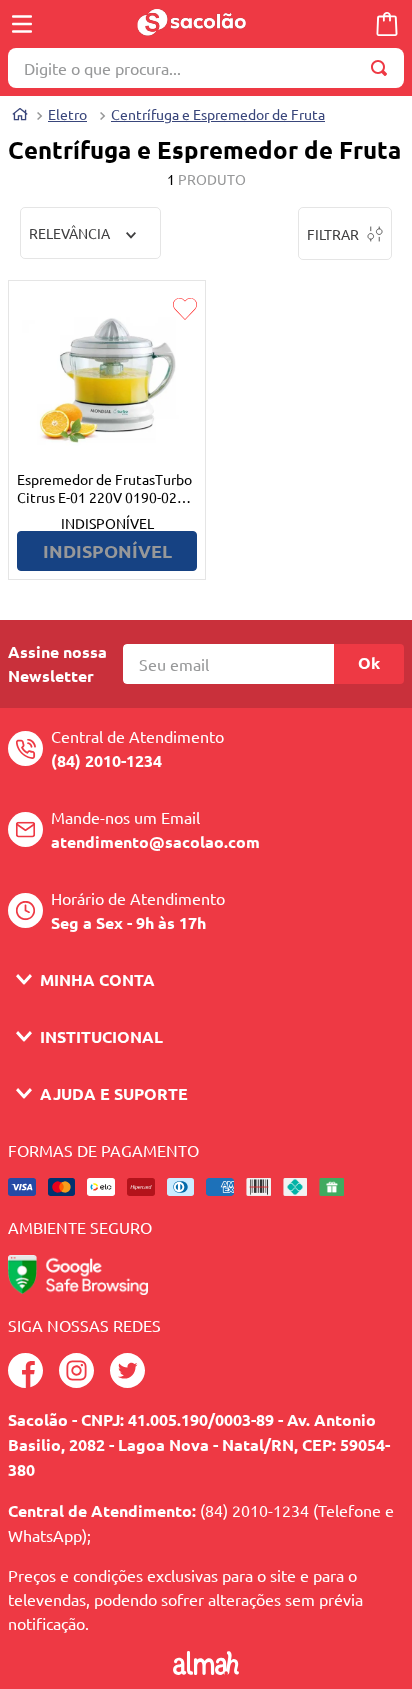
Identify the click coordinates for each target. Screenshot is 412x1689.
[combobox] (206, 68)
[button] (206, 979)
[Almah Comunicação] (205, 1668)
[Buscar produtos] (383, 68)
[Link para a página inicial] (20, 116)
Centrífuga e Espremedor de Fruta (218, 114)
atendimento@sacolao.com (155, 841)
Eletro (67, 114)
